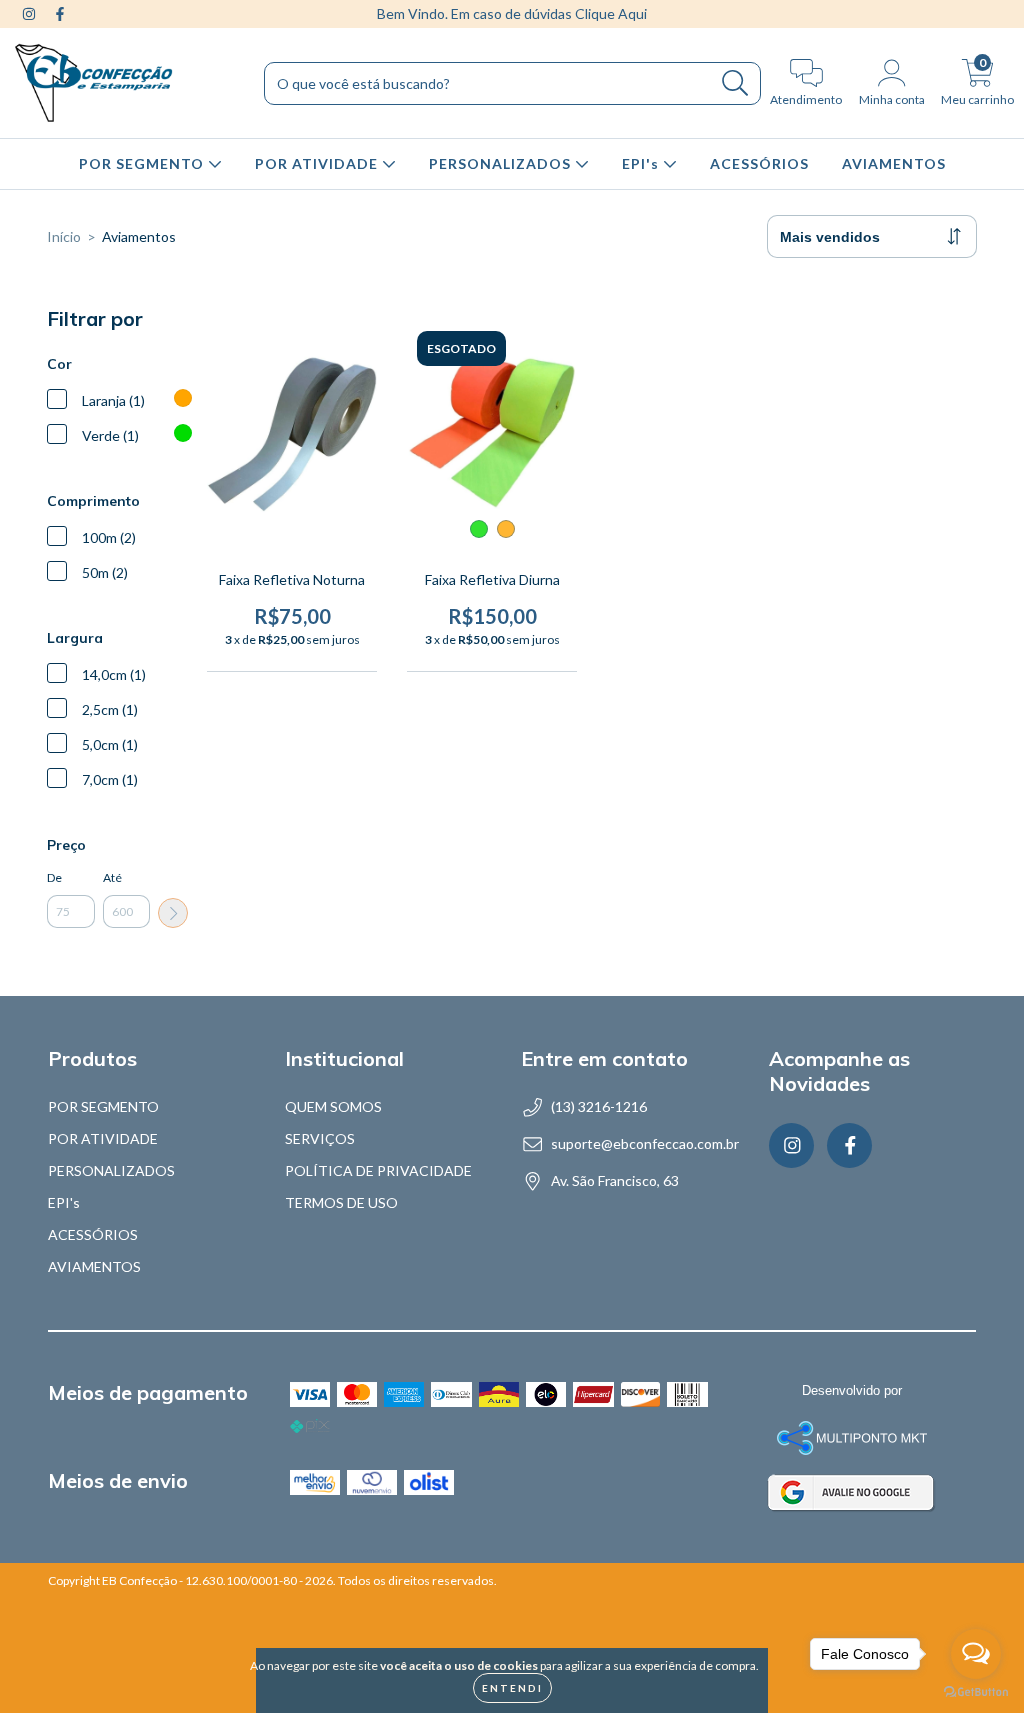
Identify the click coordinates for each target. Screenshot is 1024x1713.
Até (112, 877)
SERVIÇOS (320, 1138)
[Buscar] (735, 83)
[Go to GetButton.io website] (976, 1692)
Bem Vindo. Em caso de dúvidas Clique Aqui (512, 13)
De (54, 877)
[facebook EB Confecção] (60, 13)
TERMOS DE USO (341, 1202)
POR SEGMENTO (143, 163)
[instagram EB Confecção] (30, 13)
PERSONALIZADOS (502, 163)
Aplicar (173, 913)
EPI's (642, 163)
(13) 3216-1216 (599, 1106)
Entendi (512, 1688)
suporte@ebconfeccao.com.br (645, 1143)
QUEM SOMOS (333, 1106)
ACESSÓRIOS (759, 163)
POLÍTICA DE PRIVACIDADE (378, 1170)
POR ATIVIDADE (318, 163)
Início (64, 236)
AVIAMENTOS (894, 163)
